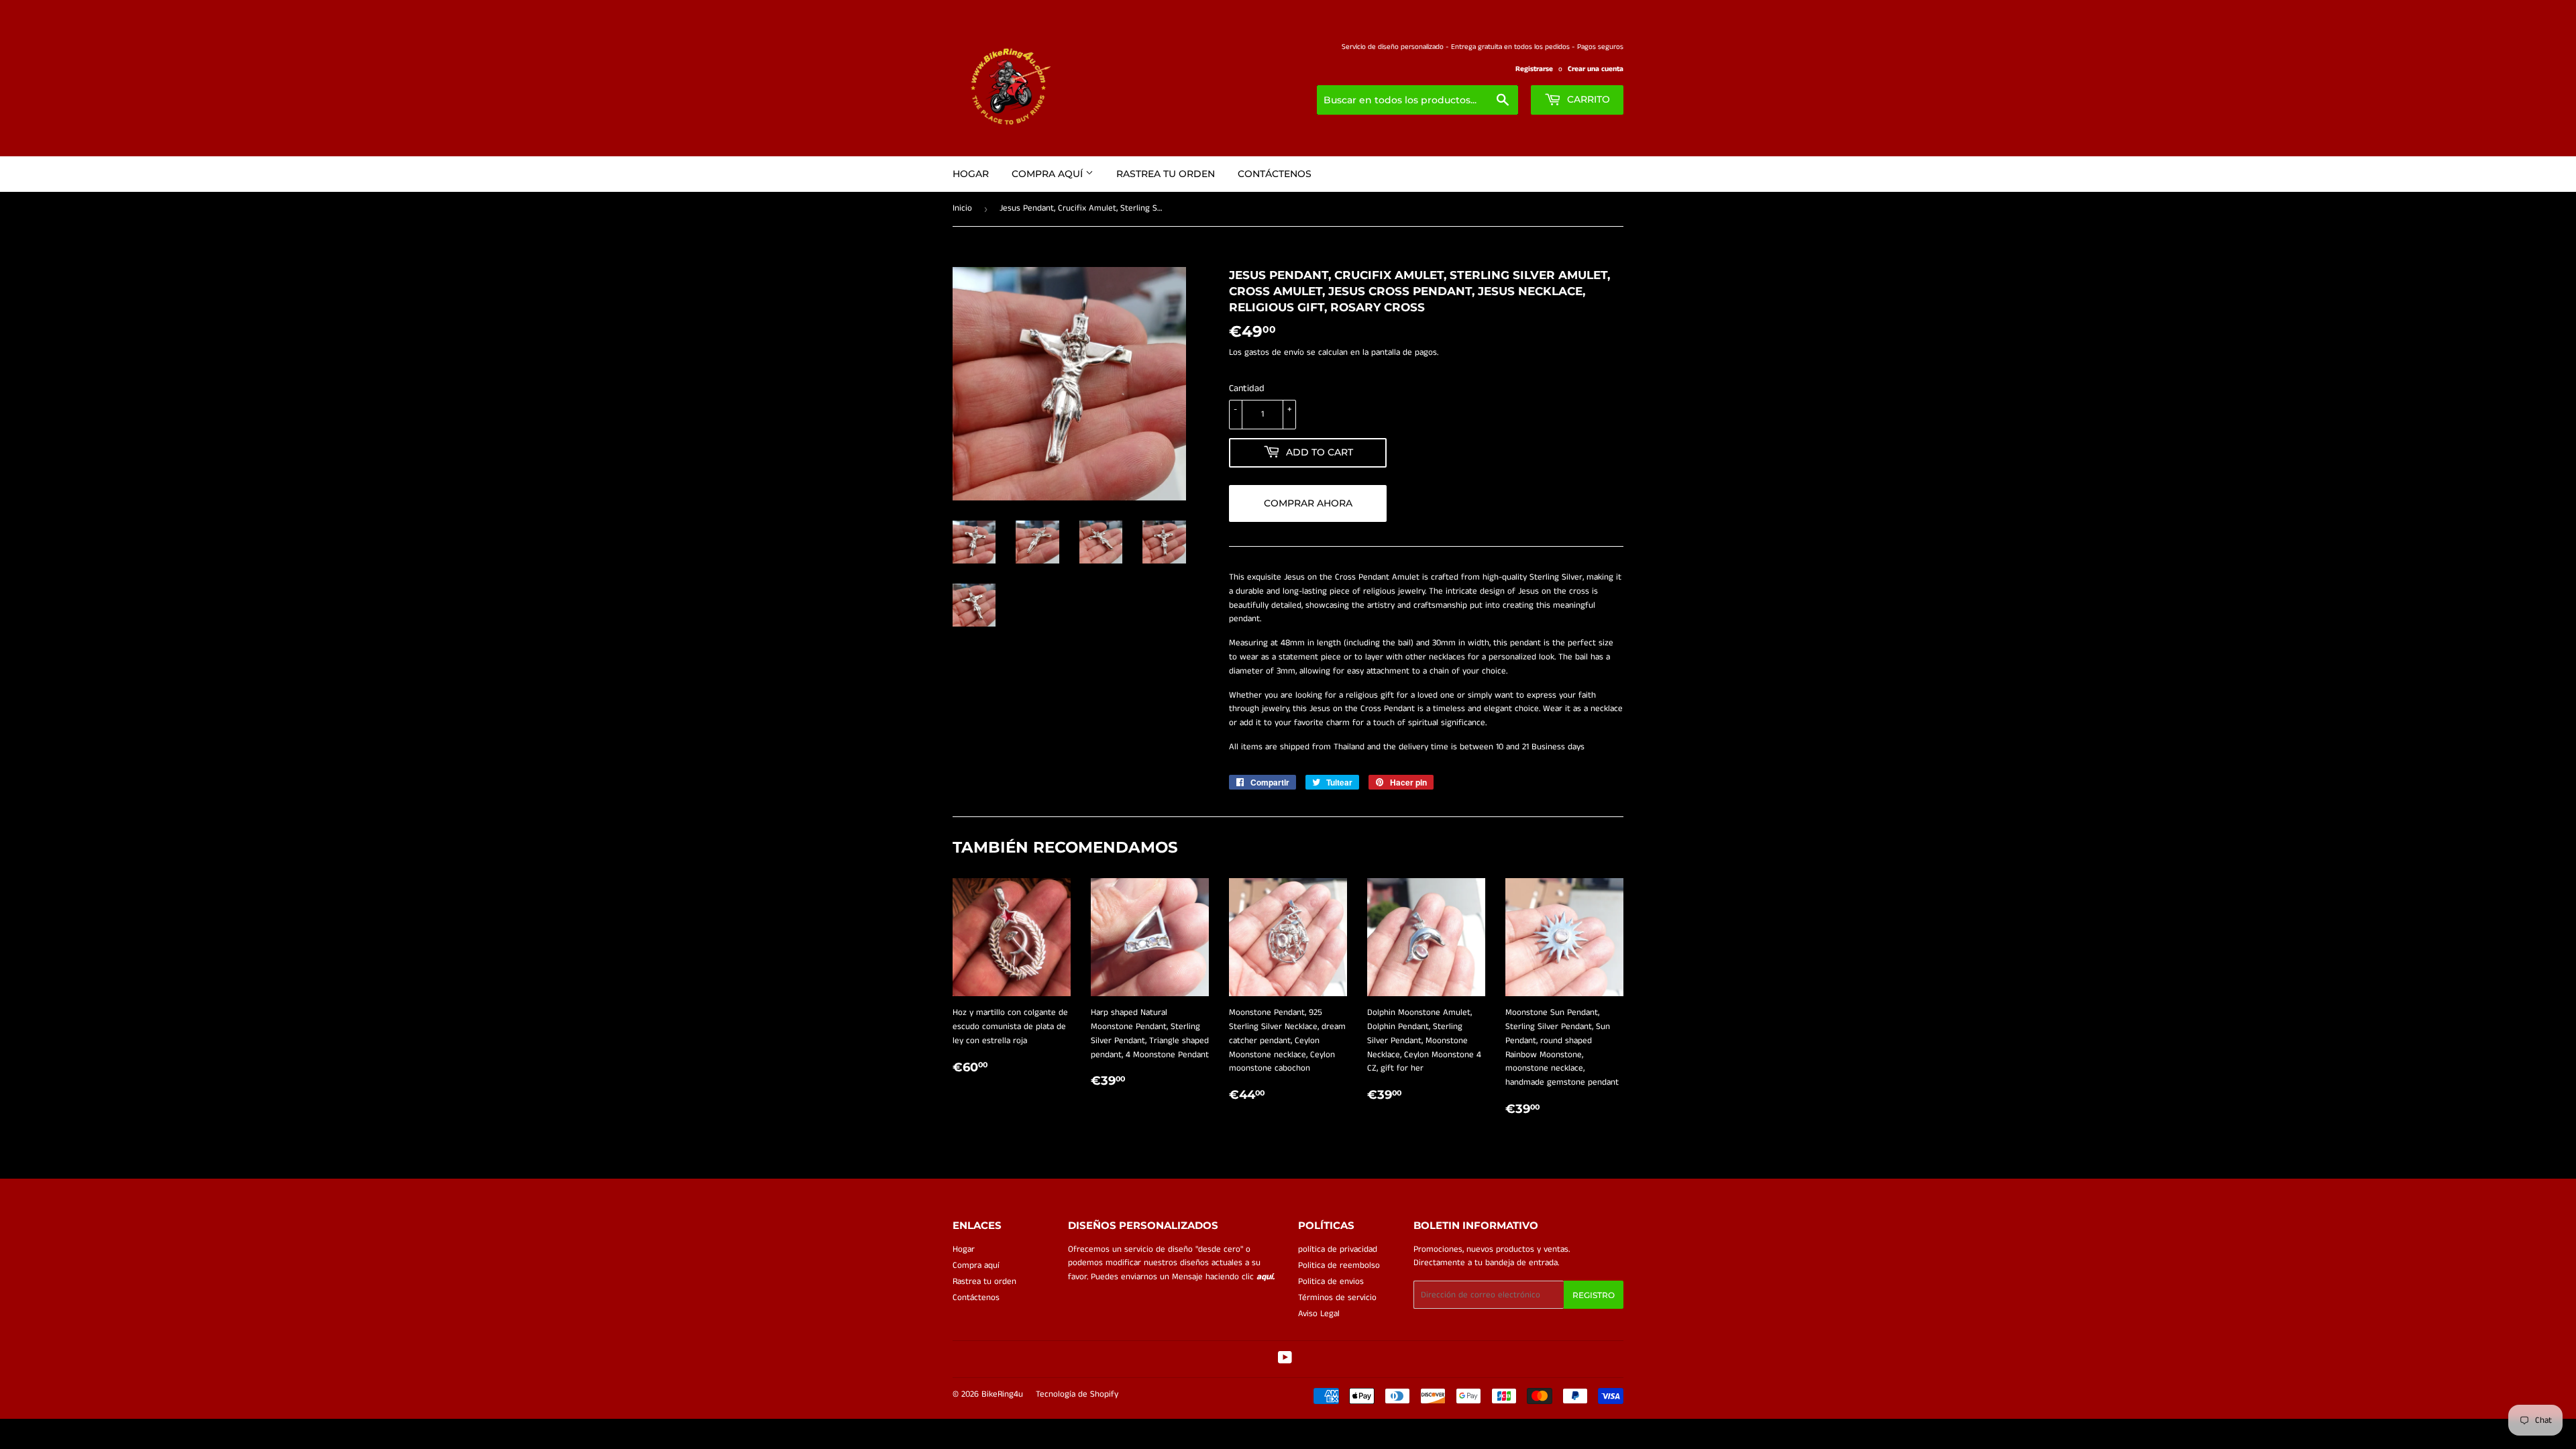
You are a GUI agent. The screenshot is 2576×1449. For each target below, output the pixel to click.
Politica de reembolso (1339, 1266)
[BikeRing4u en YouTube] (1285, 1360)
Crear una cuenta (1596, 69)
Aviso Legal (1319, 1314)
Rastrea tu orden (1166, 174)
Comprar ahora (1308, 503)
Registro (1594, 1295)
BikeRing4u (1002, 1394)
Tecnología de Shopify (1077, 1394)
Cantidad (1247, 388)
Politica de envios (1331, 1282)
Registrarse (1534, 69)
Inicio (962, 208)
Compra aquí (1049, 174)
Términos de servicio (1337, 1298)
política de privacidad (1338, 1249)
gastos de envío (1274, 353)
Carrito (1587, 99)
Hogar (971, 174)
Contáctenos (1275, 174)
